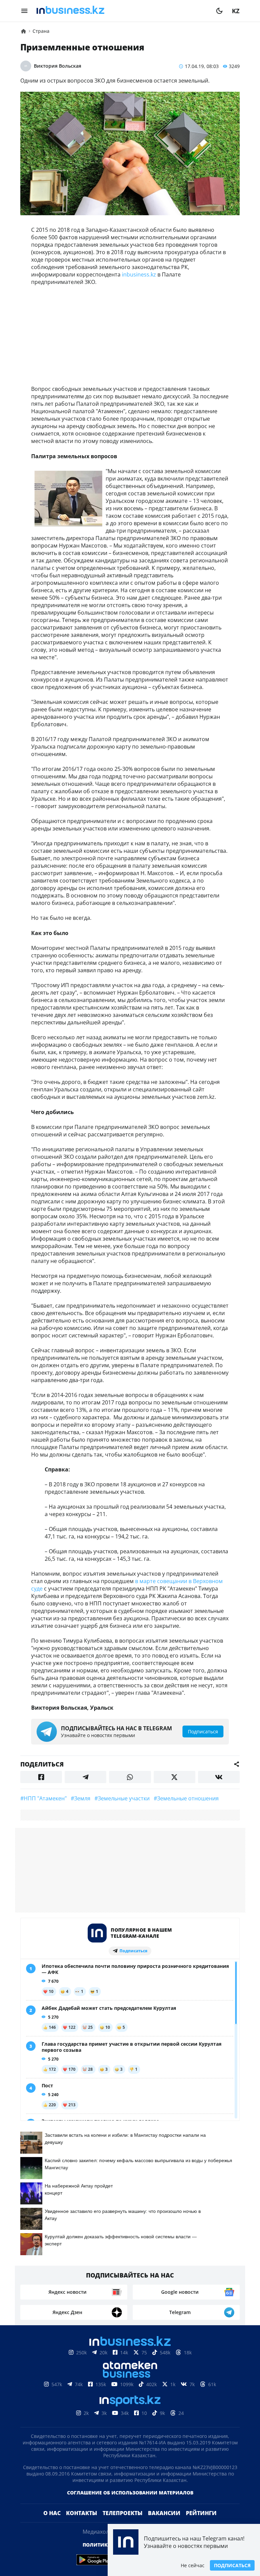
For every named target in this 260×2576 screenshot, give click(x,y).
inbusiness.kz (139, 274)
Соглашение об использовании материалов (130, 2493)
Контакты (82, 2513)
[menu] (24, 11)
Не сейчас (193, 2565)
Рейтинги (201, 2513)
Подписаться (232, 2565)
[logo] (122, 11)
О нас (52, 2513)
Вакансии (164, 2513)
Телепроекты (123, 2513)
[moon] (219, 11)
